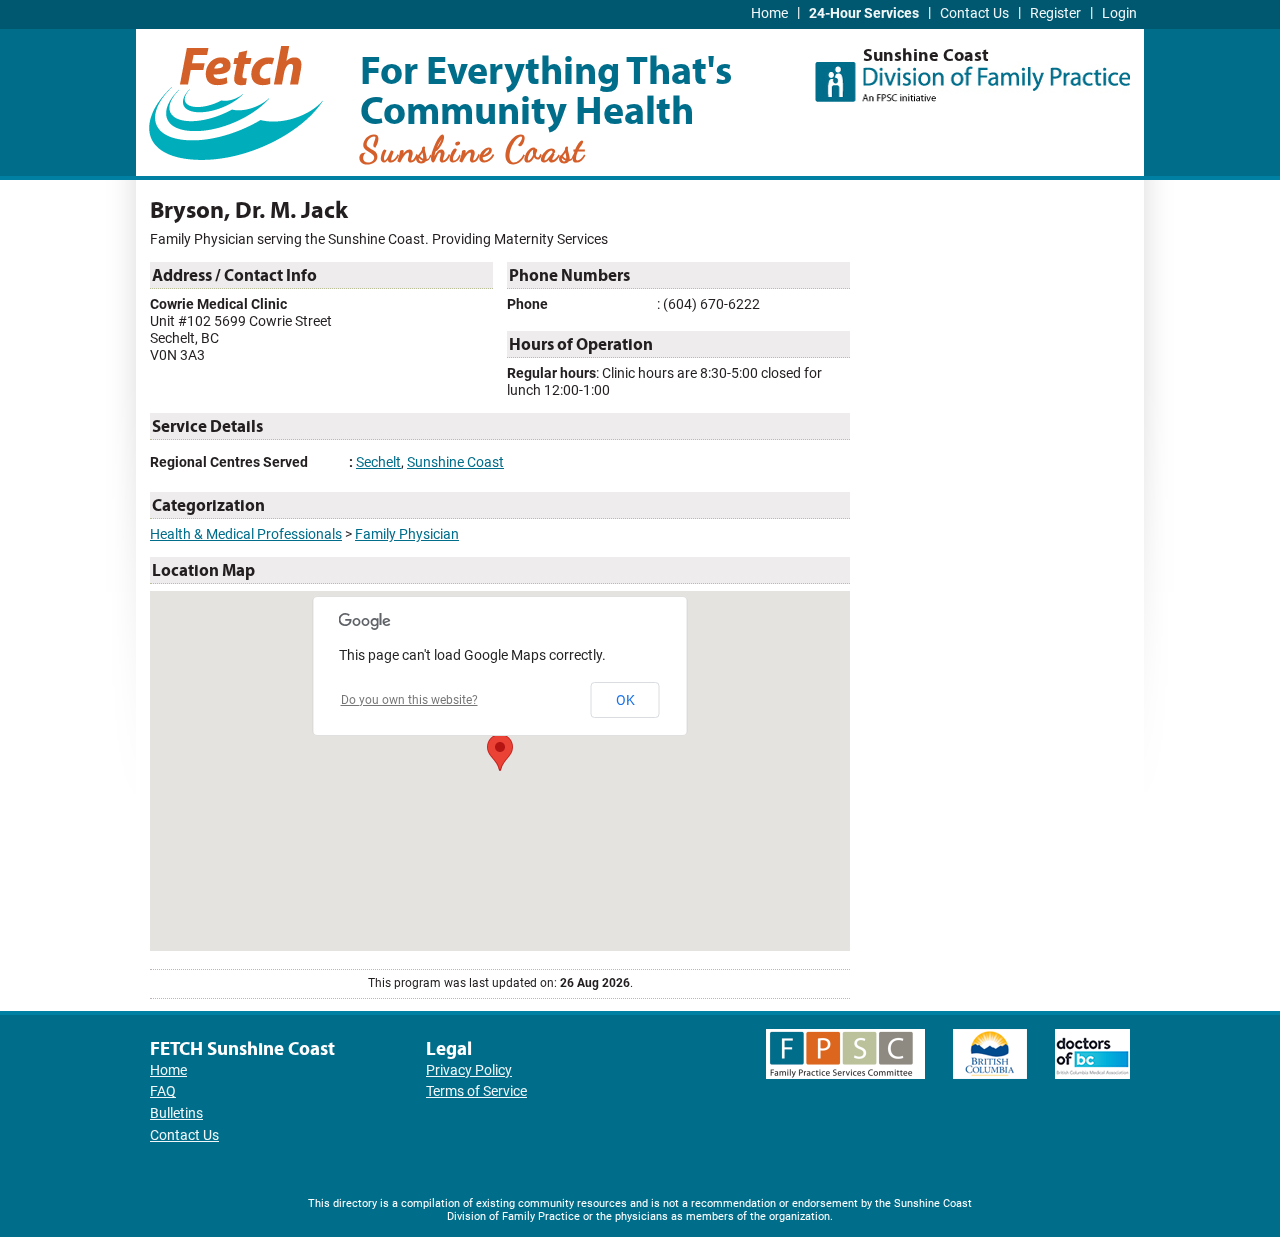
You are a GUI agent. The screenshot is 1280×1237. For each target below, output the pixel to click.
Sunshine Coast (455, 462)
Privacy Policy (469, 1070)
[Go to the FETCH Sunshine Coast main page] (236, 99)
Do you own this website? (409, 700)
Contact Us (974, 13)
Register (1055, 13)
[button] (500, 752)
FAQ (163, 1091)
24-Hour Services (864, 13)
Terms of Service (476, 1091)
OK (625, 700)
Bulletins (176, 1113)
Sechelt (378, 462)
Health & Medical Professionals (246, 534)
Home (769, 13)
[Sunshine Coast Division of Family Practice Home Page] (972, 75)
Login (1119, 13)
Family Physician (407, 534)
